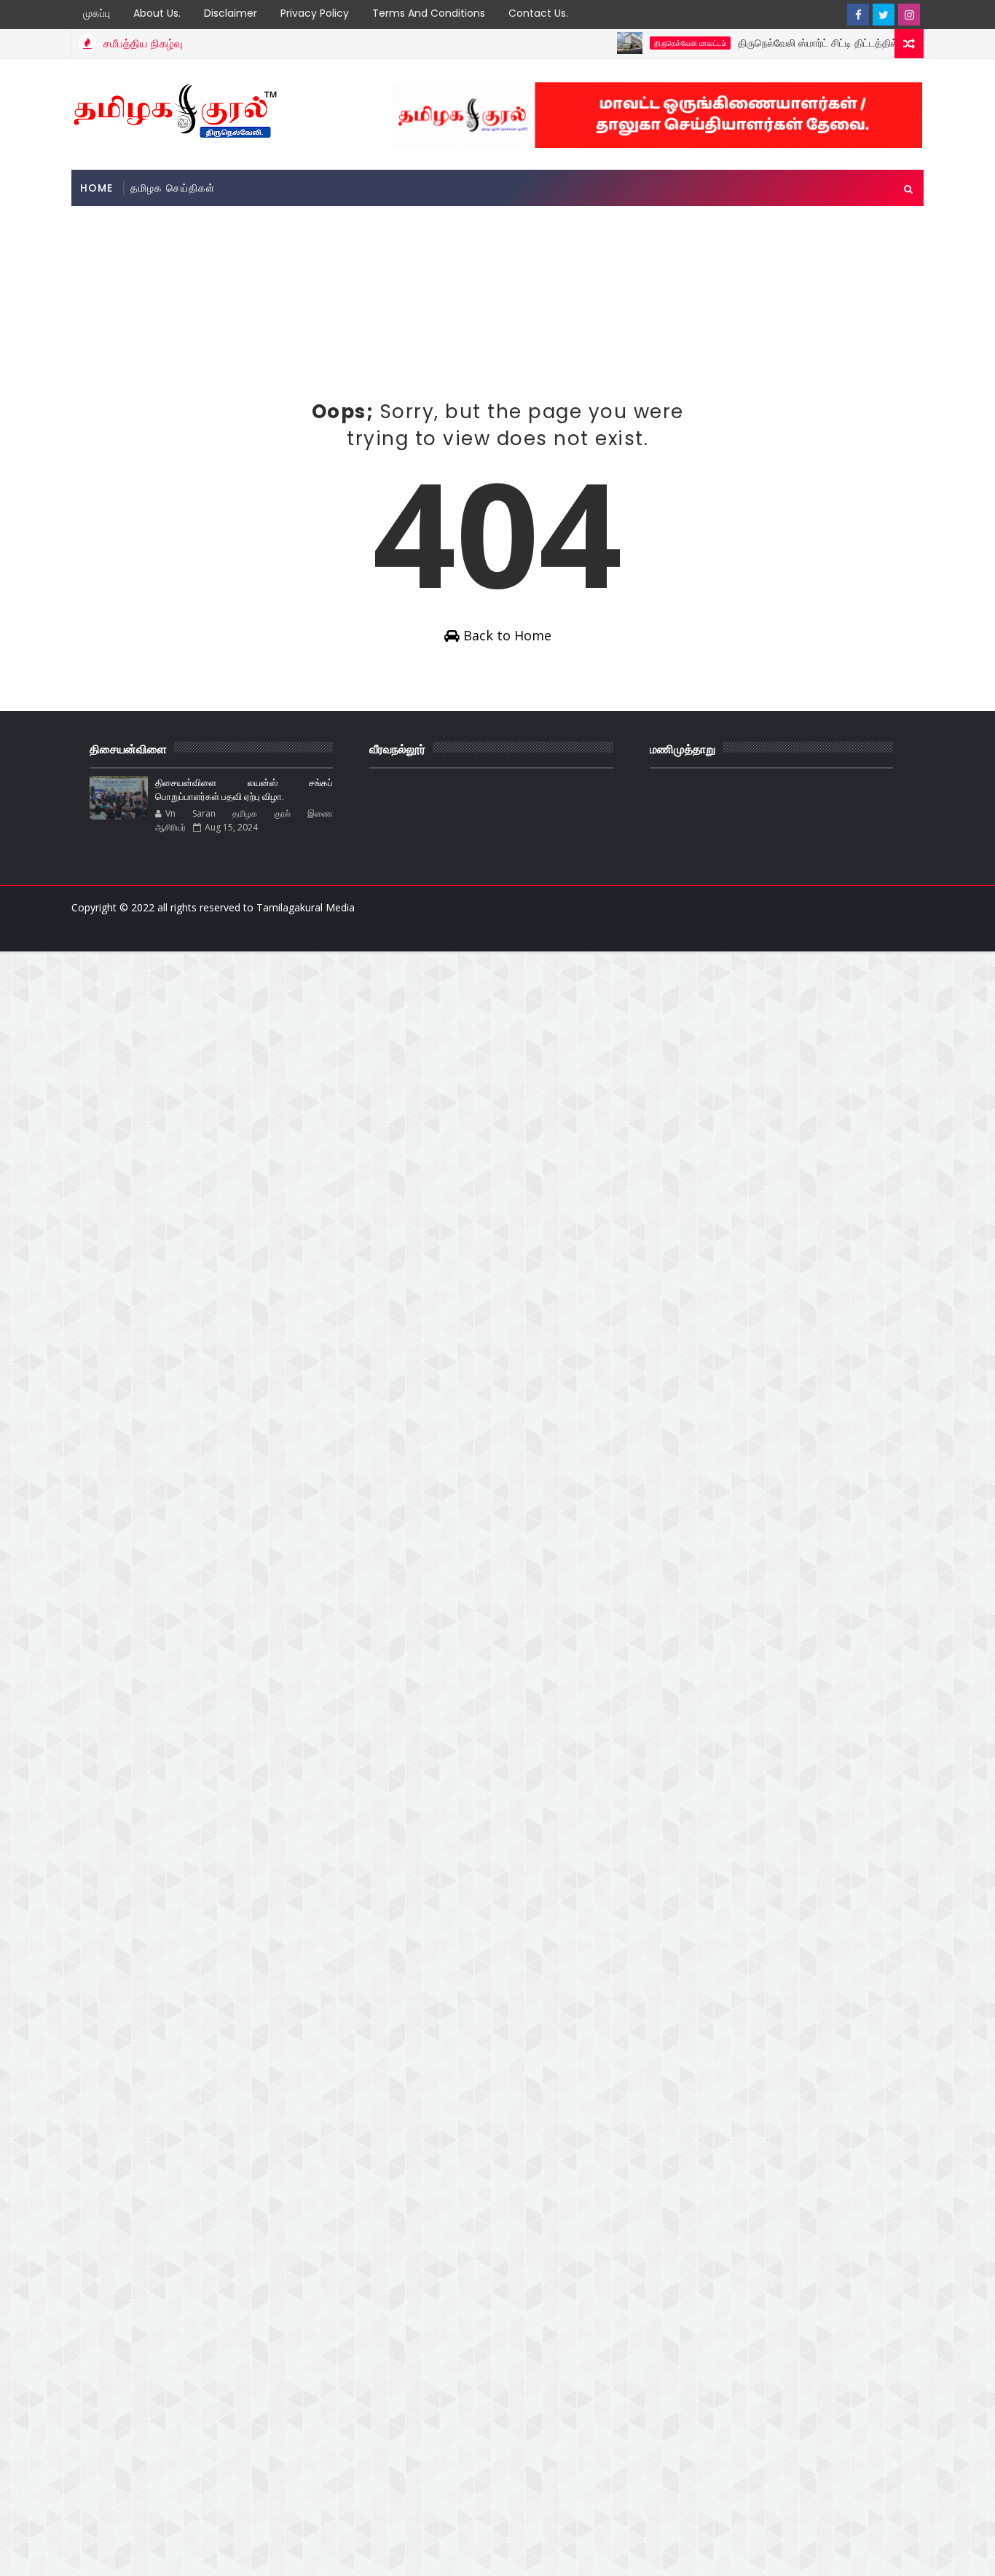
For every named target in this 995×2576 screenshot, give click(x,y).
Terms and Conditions (429, 13)
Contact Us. (538, 13)
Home (97, 188)
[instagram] (909, 15)
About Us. (157, 13)
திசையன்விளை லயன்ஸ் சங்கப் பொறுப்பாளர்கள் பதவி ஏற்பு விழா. (244, 790)
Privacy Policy (315, 13)
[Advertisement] (337, 250)
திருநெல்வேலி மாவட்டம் (654, 43)
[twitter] (884, 15)
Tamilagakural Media (306, 907)
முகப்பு (97, 13)
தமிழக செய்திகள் (173, 188)
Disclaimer (231, 13)
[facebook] (858, 15)
